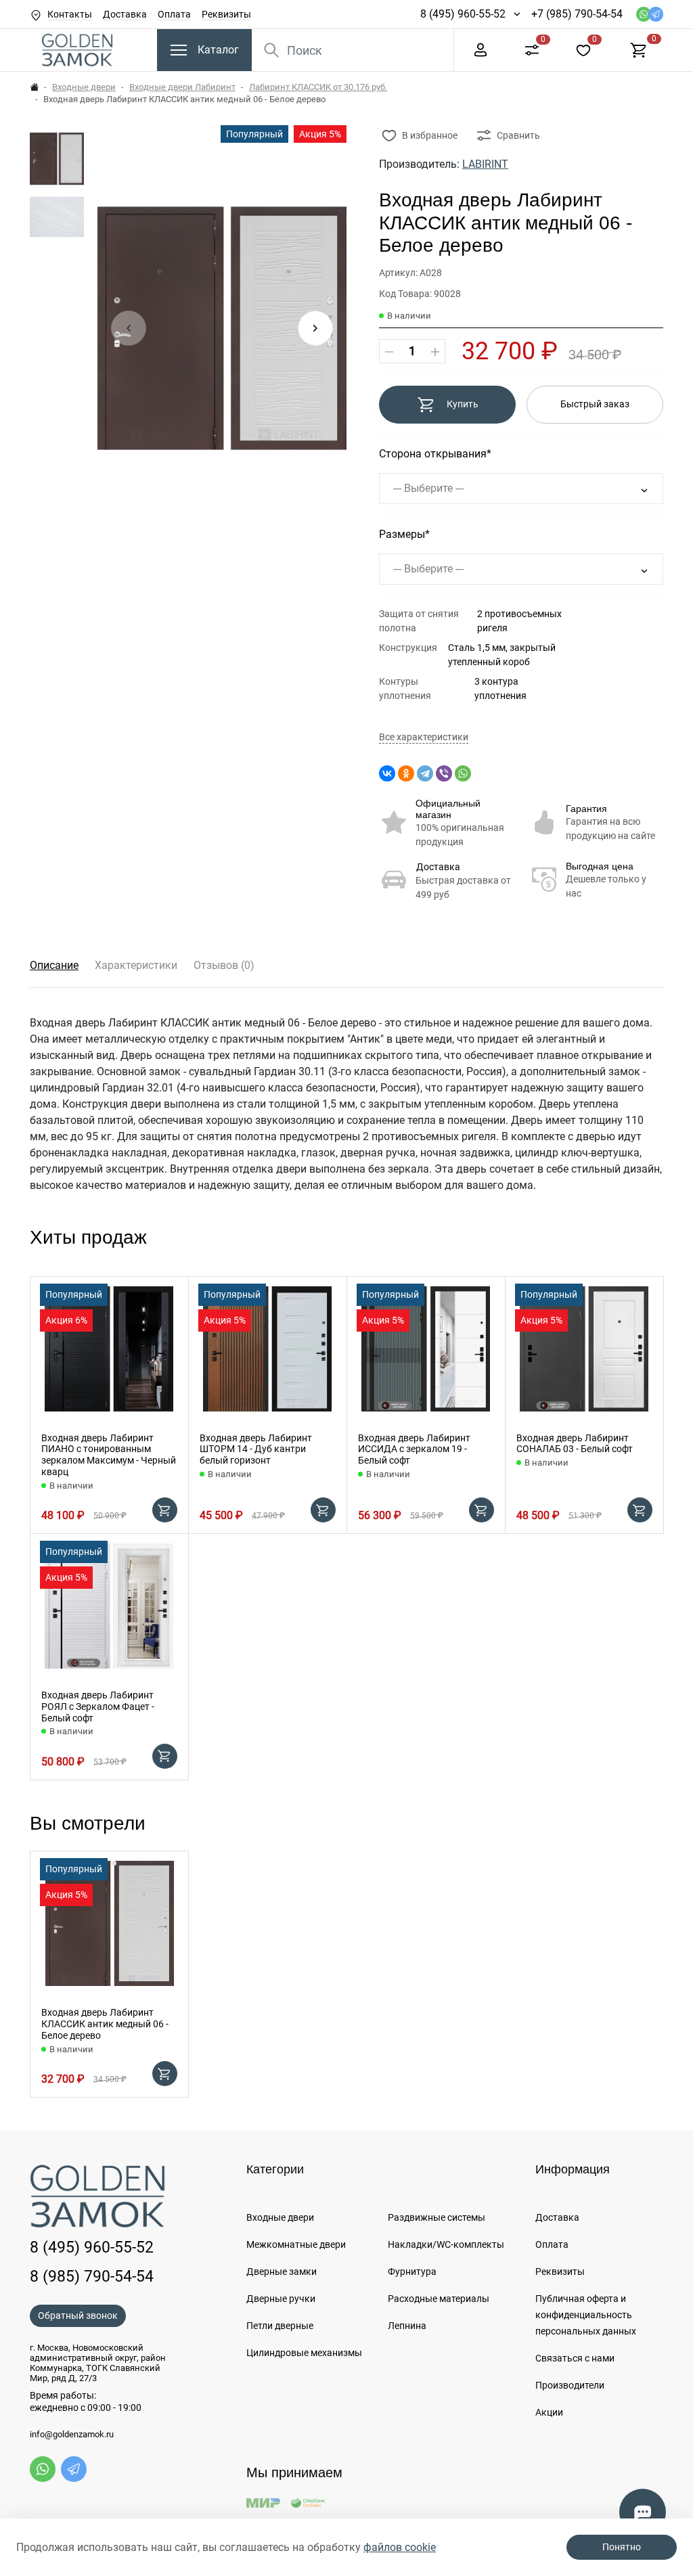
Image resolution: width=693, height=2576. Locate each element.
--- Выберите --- (428, 488)
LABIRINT (485, 164)
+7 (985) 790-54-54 (577, 14)
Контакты (70, 14)
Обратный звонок (78, 2315)
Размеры (402, 534)
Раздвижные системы (437, 2217)
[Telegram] (425, 773)
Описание (54, 965)
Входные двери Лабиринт (182, 87)
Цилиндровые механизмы (304, 2353)
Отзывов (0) (224, 965)
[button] (315, 328)
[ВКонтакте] (387, 773)
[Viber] (444, 773)
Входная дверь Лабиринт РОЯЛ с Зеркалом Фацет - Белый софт (98, 1707)
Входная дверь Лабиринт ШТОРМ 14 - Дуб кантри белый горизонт (256, 1449)
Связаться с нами (575, 2358)
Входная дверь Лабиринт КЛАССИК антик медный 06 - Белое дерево (105, 2024)
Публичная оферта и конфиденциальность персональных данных (586, 2315)
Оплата (174, 14)
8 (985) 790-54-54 (92, 2276)
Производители (570, 2385)
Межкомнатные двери (296, 2244)
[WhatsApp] (463, 773)
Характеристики (136, 965)
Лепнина (407, 2326)
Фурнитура (412, 2272)
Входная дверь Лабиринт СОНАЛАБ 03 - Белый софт (575, 1444)
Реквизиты (226, 14)
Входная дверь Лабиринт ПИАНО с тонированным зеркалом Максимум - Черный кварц (109, 1455)
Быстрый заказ (595, 404)
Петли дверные (280, 2326)
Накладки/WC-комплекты (446, 2244)
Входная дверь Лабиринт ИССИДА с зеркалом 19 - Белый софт (414, 1449)
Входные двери (84, 87)
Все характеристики (424, 737)
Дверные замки (282, 2272)
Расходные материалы (439, 2299)
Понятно (622, 2547)
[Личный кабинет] (480, 49)
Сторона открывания (433, 454)
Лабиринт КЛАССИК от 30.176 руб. (318, 87)
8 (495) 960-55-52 (463, 14)
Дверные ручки (281, 2299)
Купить (463, 404)
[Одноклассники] (406, 773)
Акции (549, 2412)
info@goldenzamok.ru (72, 2435)
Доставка (125, 14)
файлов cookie (400, 2547)
